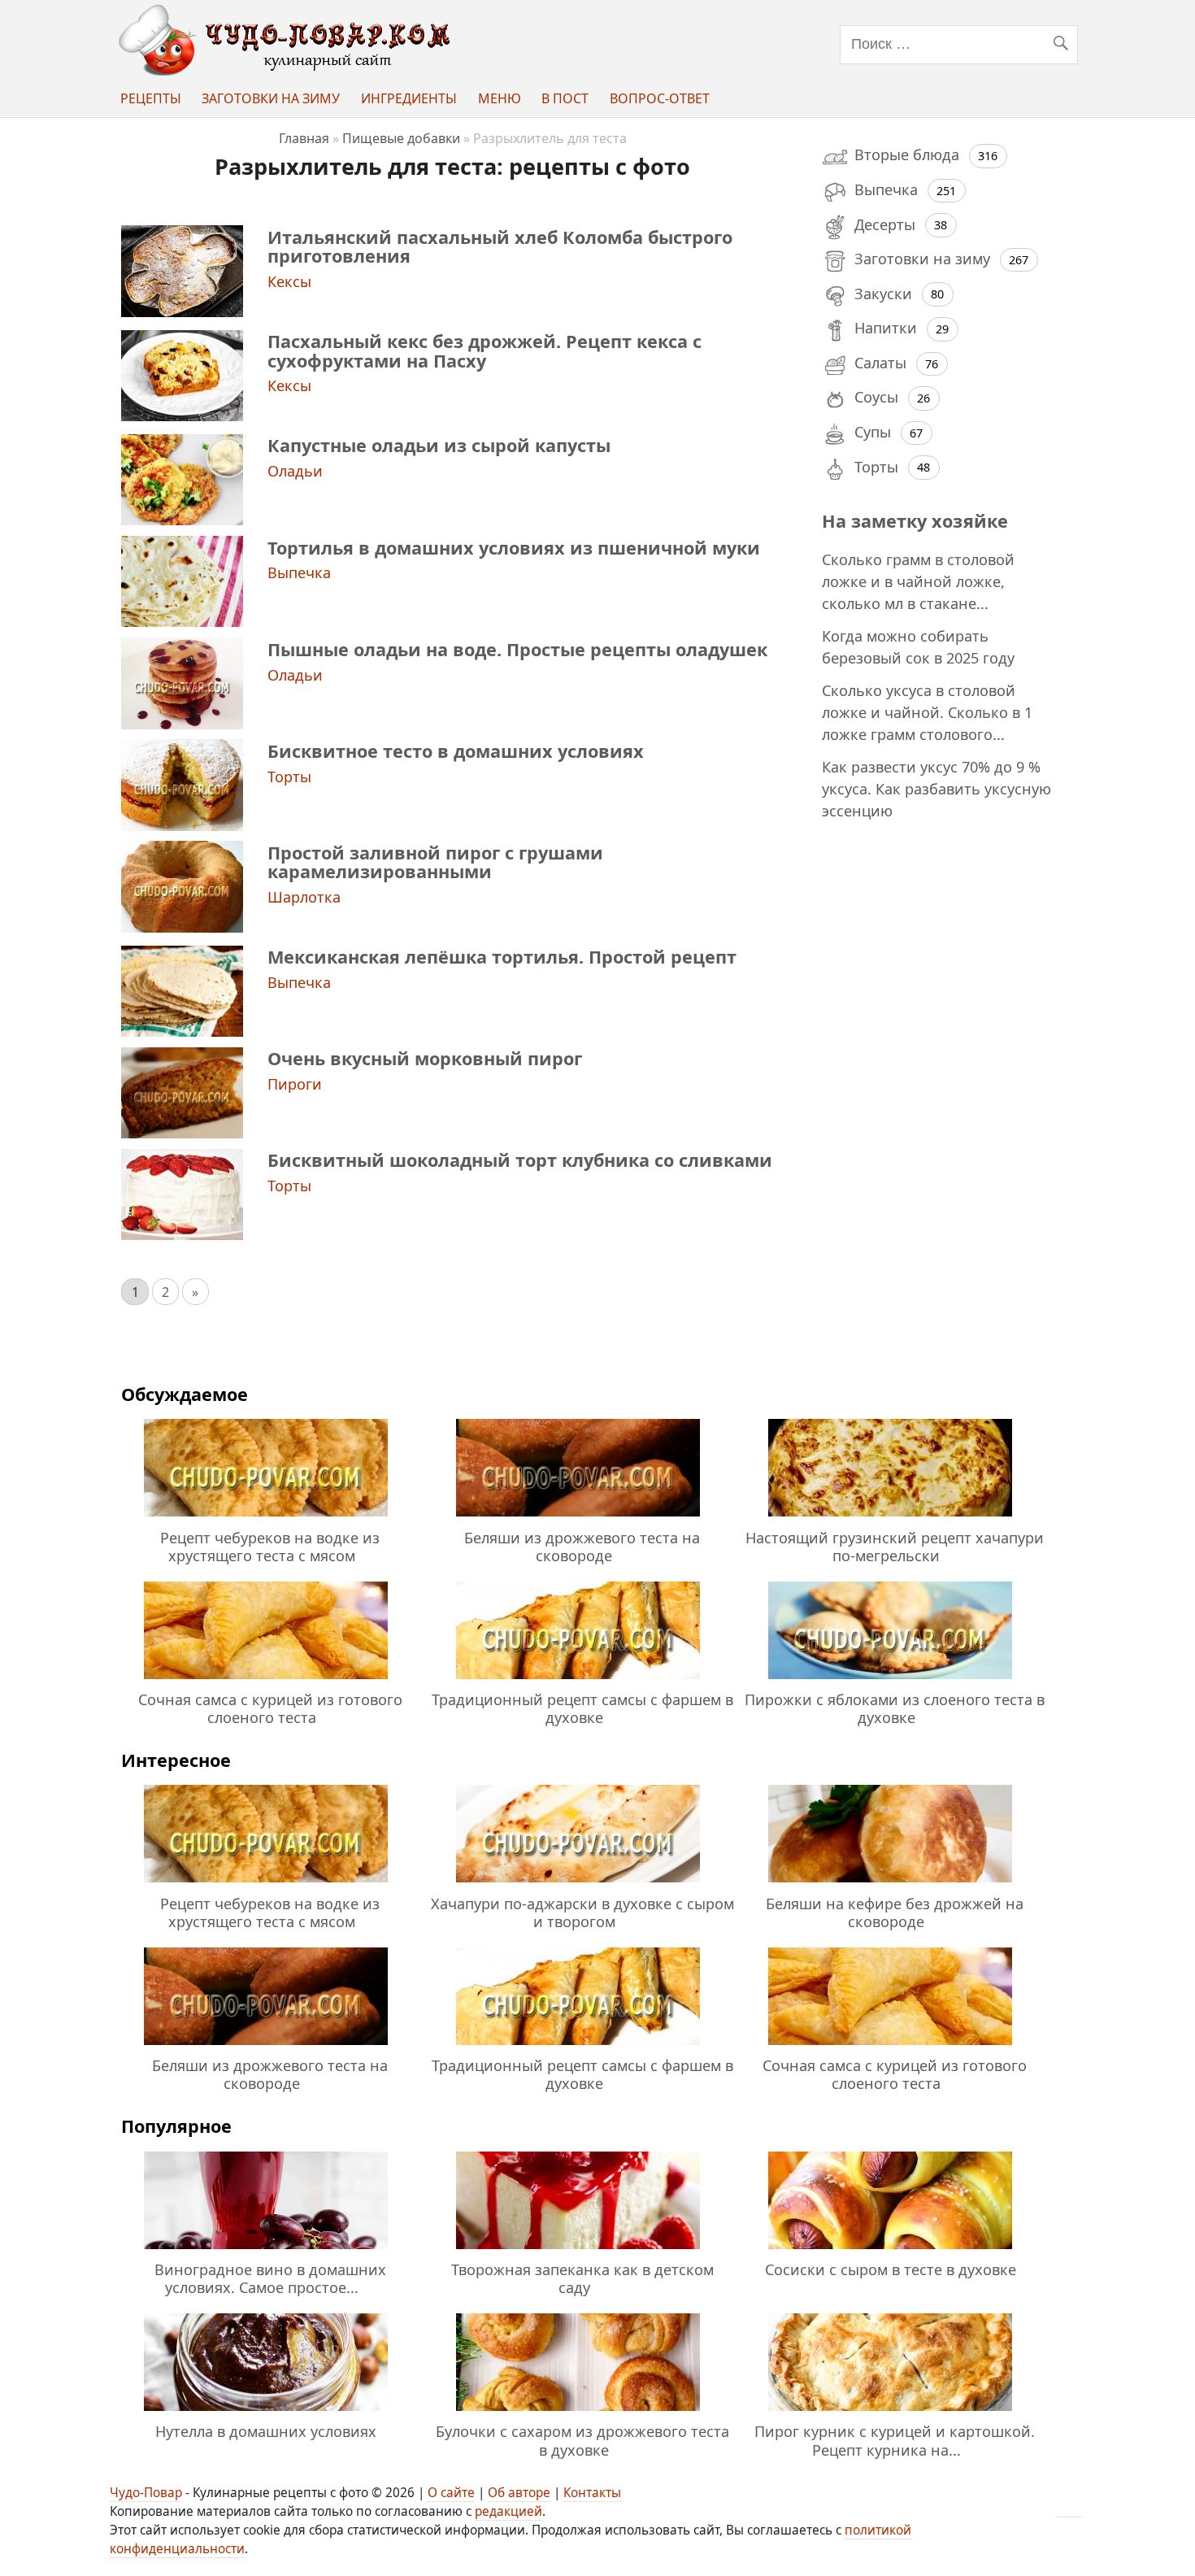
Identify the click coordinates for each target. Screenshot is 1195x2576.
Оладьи (295, 471)
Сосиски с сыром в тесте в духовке (891, 2269)
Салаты (880, 363)
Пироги (295, 1084)
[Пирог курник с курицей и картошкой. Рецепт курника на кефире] (890, 2413)
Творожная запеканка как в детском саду (582, 2278)
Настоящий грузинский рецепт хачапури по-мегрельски (895, 1547)
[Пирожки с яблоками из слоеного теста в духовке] (890, 1682)
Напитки (886, 328)
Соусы (876, 397)
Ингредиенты (409, 98)
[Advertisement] (941, 1097)
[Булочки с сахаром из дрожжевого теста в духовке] (578, 2413)
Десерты (885, 224)
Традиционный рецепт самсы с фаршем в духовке (582, 1708)
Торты (289, 777)
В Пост (565, 98)
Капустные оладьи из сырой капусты (439, 445)
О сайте (451, 2493)
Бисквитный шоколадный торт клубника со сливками (520, 1160)
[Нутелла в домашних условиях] (266, 2413)
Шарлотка (304, 897)
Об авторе (519, 2493)
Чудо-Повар (146, 2493)
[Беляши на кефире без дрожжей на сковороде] (890, 1885)
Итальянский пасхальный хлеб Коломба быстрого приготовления (500, 246)
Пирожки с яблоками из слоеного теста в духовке (895, 1708)
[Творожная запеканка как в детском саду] (578, 2252)
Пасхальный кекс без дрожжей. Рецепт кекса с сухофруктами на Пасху (485, 350)
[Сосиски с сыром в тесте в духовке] (890, 2252)
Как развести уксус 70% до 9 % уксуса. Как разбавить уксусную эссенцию (936, 789)
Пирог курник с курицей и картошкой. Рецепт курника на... (895, 2440)
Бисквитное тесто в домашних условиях (456, 751)
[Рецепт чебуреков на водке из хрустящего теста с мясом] (266, 1519)
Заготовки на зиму (271, 98)
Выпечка (299, 572)
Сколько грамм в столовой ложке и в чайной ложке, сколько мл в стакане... (918, 581)
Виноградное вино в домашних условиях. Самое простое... (270, 2278)
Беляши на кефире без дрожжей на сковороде (895, 1912)
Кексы (289, 281)
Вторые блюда (907, 154)
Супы (873, 432)
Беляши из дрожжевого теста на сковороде (582, 1547)
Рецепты (151, 98)
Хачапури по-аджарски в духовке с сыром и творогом (582, 1912)
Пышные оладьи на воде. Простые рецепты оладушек (517, 649)
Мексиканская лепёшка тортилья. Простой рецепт (502, 957)
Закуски (883, 294)
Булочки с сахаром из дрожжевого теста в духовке (582, 2440)
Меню (500, 98)
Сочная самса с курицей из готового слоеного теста (270, 1708)
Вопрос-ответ (660, 98)
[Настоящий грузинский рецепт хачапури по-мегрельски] (890, 1519)
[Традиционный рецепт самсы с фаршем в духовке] (578, 1682)
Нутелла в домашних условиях (266, 2431)
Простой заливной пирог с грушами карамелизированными (435, 862)
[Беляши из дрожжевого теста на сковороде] (578, 1519)
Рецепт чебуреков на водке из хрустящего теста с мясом (270, 1547)
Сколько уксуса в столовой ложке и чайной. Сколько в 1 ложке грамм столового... (927, 712)
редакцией (508, 2511)
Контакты (592, 2493)
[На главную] (288, 71)
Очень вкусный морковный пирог (425, 1058)
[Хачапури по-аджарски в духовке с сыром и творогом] (578, 1885)
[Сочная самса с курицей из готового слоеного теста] (266, 1682)
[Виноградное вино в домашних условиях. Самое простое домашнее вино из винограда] (266, 2252)
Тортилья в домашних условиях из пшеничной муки (514, 548)
